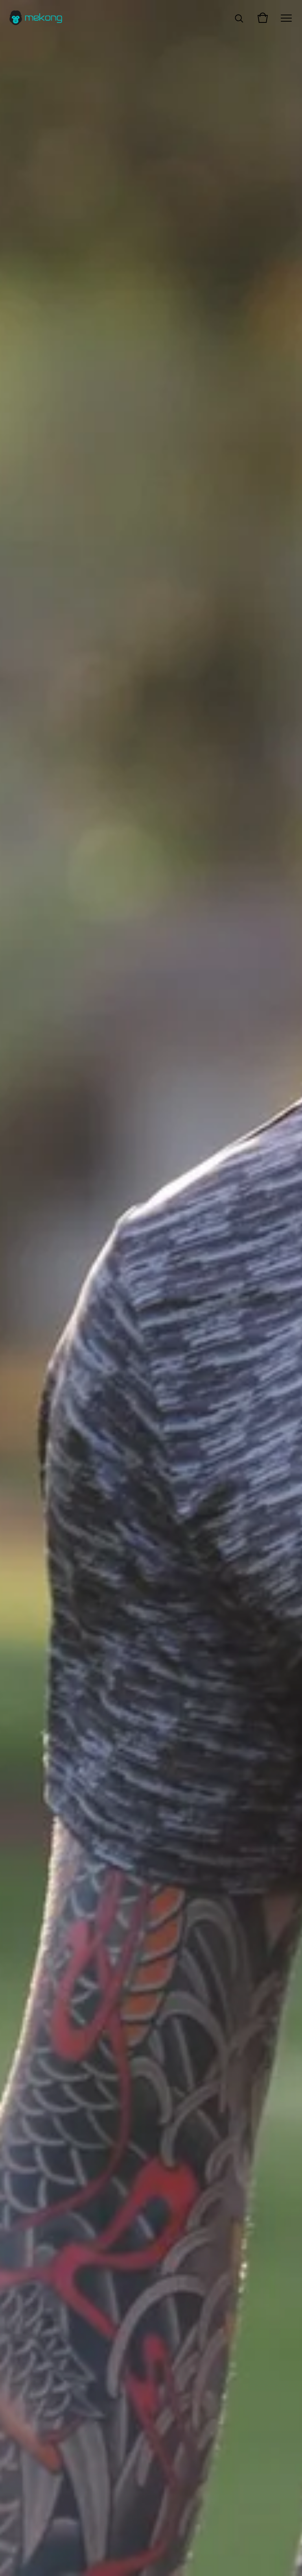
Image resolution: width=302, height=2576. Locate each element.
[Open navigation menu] (286, 18)
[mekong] (36, 18)
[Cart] (263, 18)
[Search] (239, 18)
